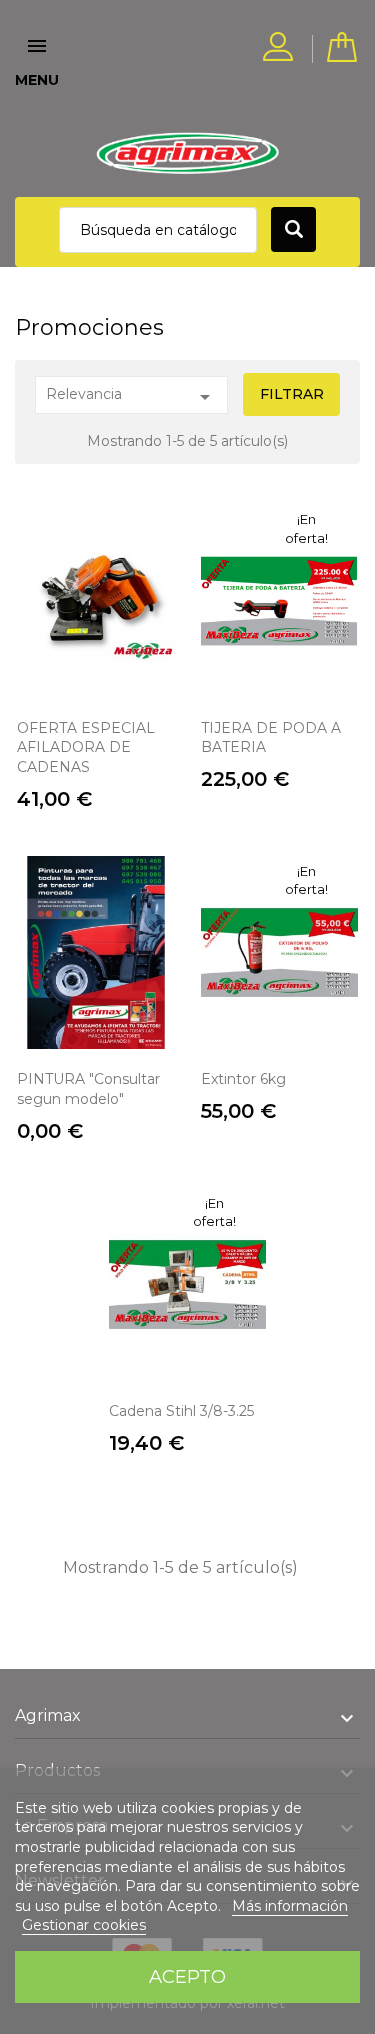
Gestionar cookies (84, 1925)
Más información (290, 1906)
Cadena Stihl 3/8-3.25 (181, 1411)
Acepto (187, 1976)
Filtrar (292, 394)
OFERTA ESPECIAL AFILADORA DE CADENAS (86, 748)
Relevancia (131, 397)
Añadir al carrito (96, 655)
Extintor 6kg (243, 1079)
